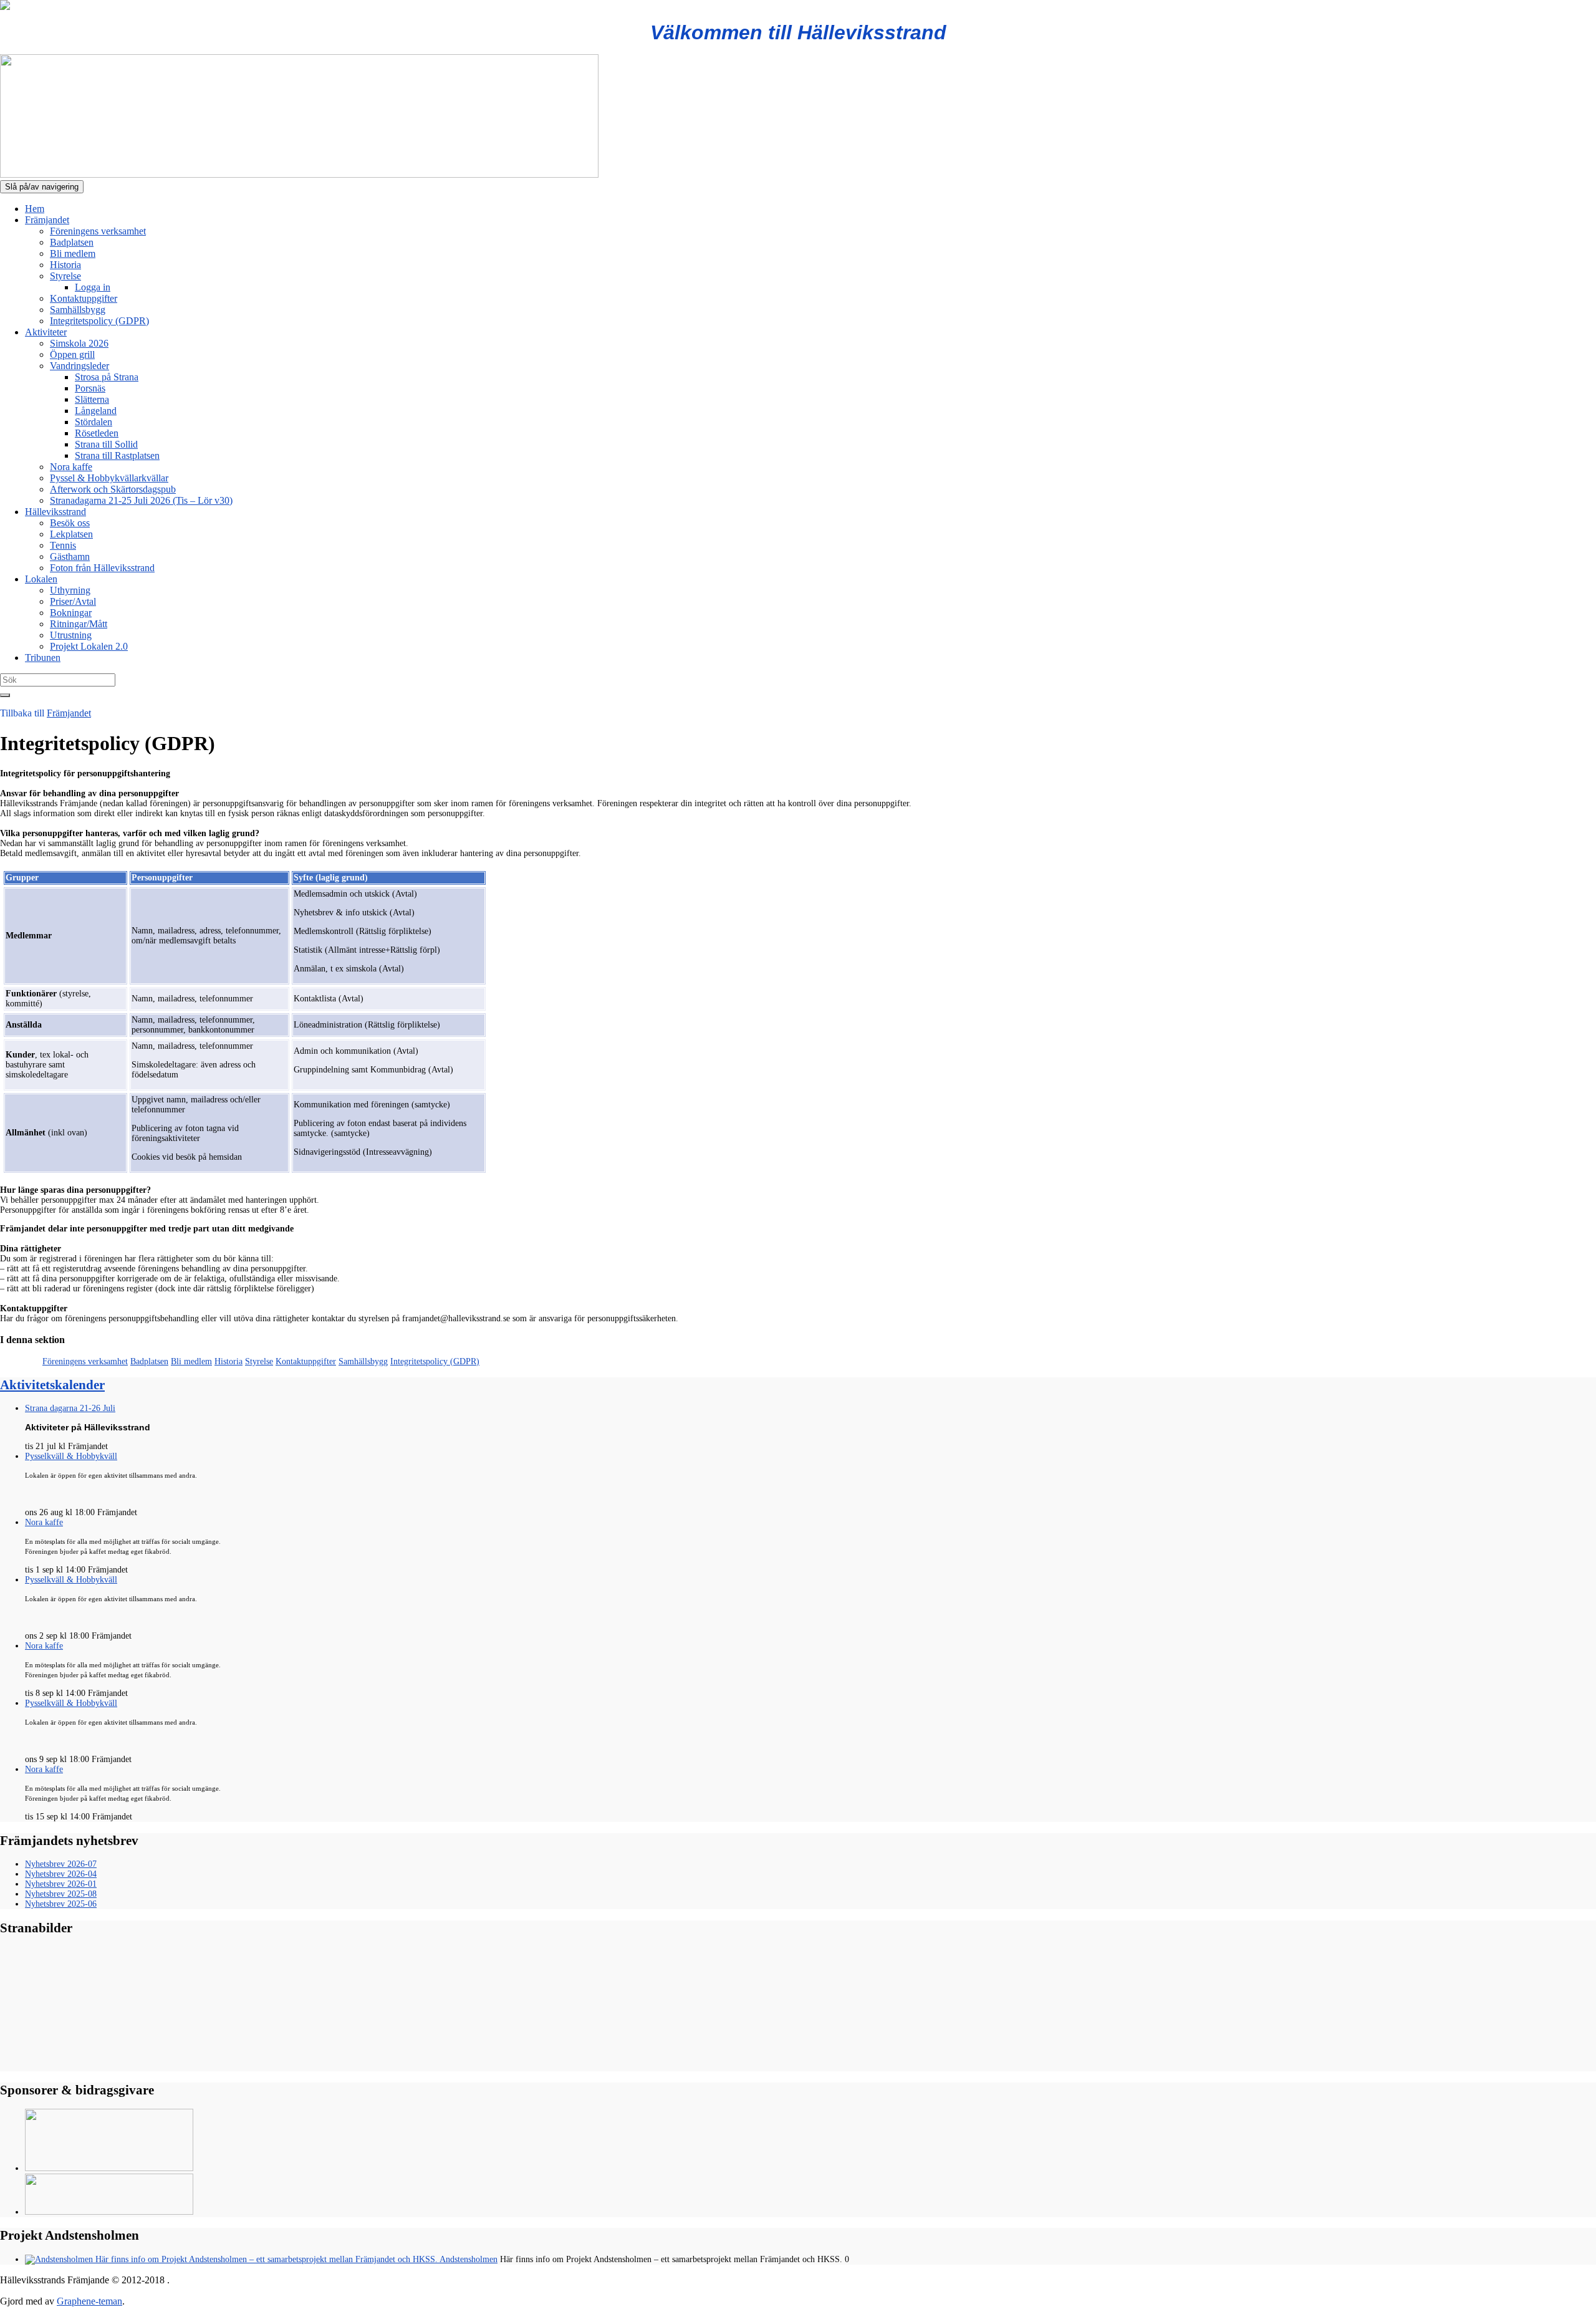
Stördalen (94, 422)
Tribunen (43, 658)
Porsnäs (90, 388)
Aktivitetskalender (52, 1385)
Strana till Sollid (106, 444)
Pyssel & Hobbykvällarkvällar (109, 478)
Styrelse (65, 276)
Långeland (96, 411)
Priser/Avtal (73, 601)
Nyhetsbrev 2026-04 (61, 1874)
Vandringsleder (79, 366)
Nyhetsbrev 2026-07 (61, 1864)
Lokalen (41, 579)
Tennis (63, 545)
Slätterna (92, 399)
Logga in (93, 287)
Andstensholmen (468, 2259)
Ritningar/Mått (79, 624)
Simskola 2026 (79, 343)
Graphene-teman (89, 2301)
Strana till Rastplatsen (117, 455)
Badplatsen (72, 242)
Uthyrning (70, 590)
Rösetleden (97, 433)
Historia (65, 265)
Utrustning (71, 635)
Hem (35, 209)
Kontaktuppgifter (84, 298)
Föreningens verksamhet (98, 231)
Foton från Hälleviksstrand (102, 568)
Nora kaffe (71, 467)
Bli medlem (73, 253)
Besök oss (70, 523)
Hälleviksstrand (55, 512)
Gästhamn (70, 556)
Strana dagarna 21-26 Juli (70, 1408)
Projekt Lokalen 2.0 (89, 646)
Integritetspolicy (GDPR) (99, 321)
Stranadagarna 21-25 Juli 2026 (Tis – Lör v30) (141, 500)
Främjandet (47, 220)
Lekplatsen (71, 534)
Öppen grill (72, 354)
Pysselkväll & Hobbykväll (71, 1456)
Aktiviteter (46, 332)
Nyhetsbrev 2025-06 (61, 1904)
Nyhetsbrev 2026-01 (61, 1884)
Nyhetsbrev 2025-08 (61, 1894)
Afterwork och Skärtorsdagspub (113, 489)
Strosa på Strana (107, 377)
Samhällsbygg (78, 310)
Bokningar (71, 613)
